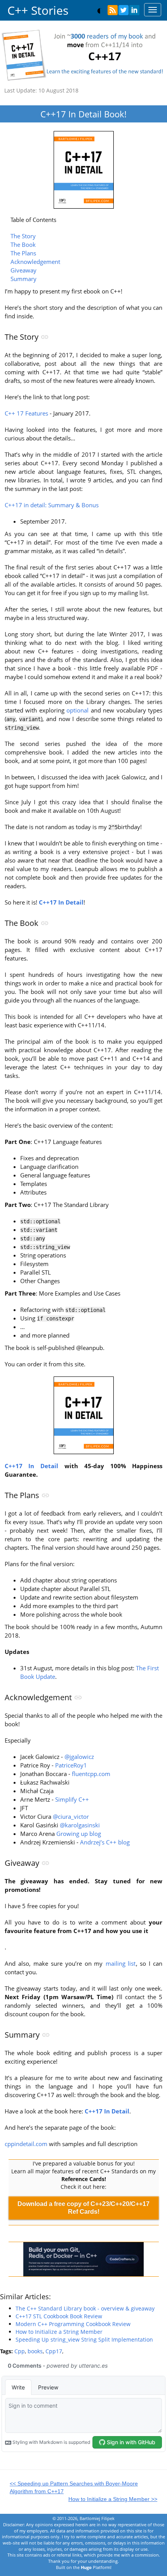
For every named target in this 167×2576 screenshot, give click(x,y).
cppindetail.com (26, 2144)
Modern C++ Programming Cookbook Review (73, 2324)
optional (77, 710)
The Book (23, 245)
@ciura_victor (71, 1817)
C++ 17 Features (26, 413)
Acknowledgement (35, 262)
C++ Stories (38, 10)
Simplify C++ (72, 1800)
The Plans (23, 253)
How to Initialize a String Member (59, 2332)
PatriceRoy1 (71, 1765)
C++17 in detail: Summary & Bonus (52, 505)
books (35, 2351)
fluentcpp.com (91, 1774)
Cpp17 (54, 2351)
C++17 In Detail (32, 1466)
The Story (23, 236)
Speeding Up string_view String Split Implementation (84, 2339)
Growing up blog (79, 1834)
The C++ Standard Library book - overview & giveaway (85, 2308)
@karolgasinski (80, 1825)
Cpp (20, 2351)
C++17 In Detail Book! (83, 114)
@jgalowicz (79, 1757)
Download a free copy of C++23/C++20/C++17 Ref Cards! (83, 2208)
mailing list (121, 1964)
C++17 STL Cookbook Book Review (59, 2316)
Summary (23, 279)
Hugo (86, 2567)
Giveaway (23, 270)
